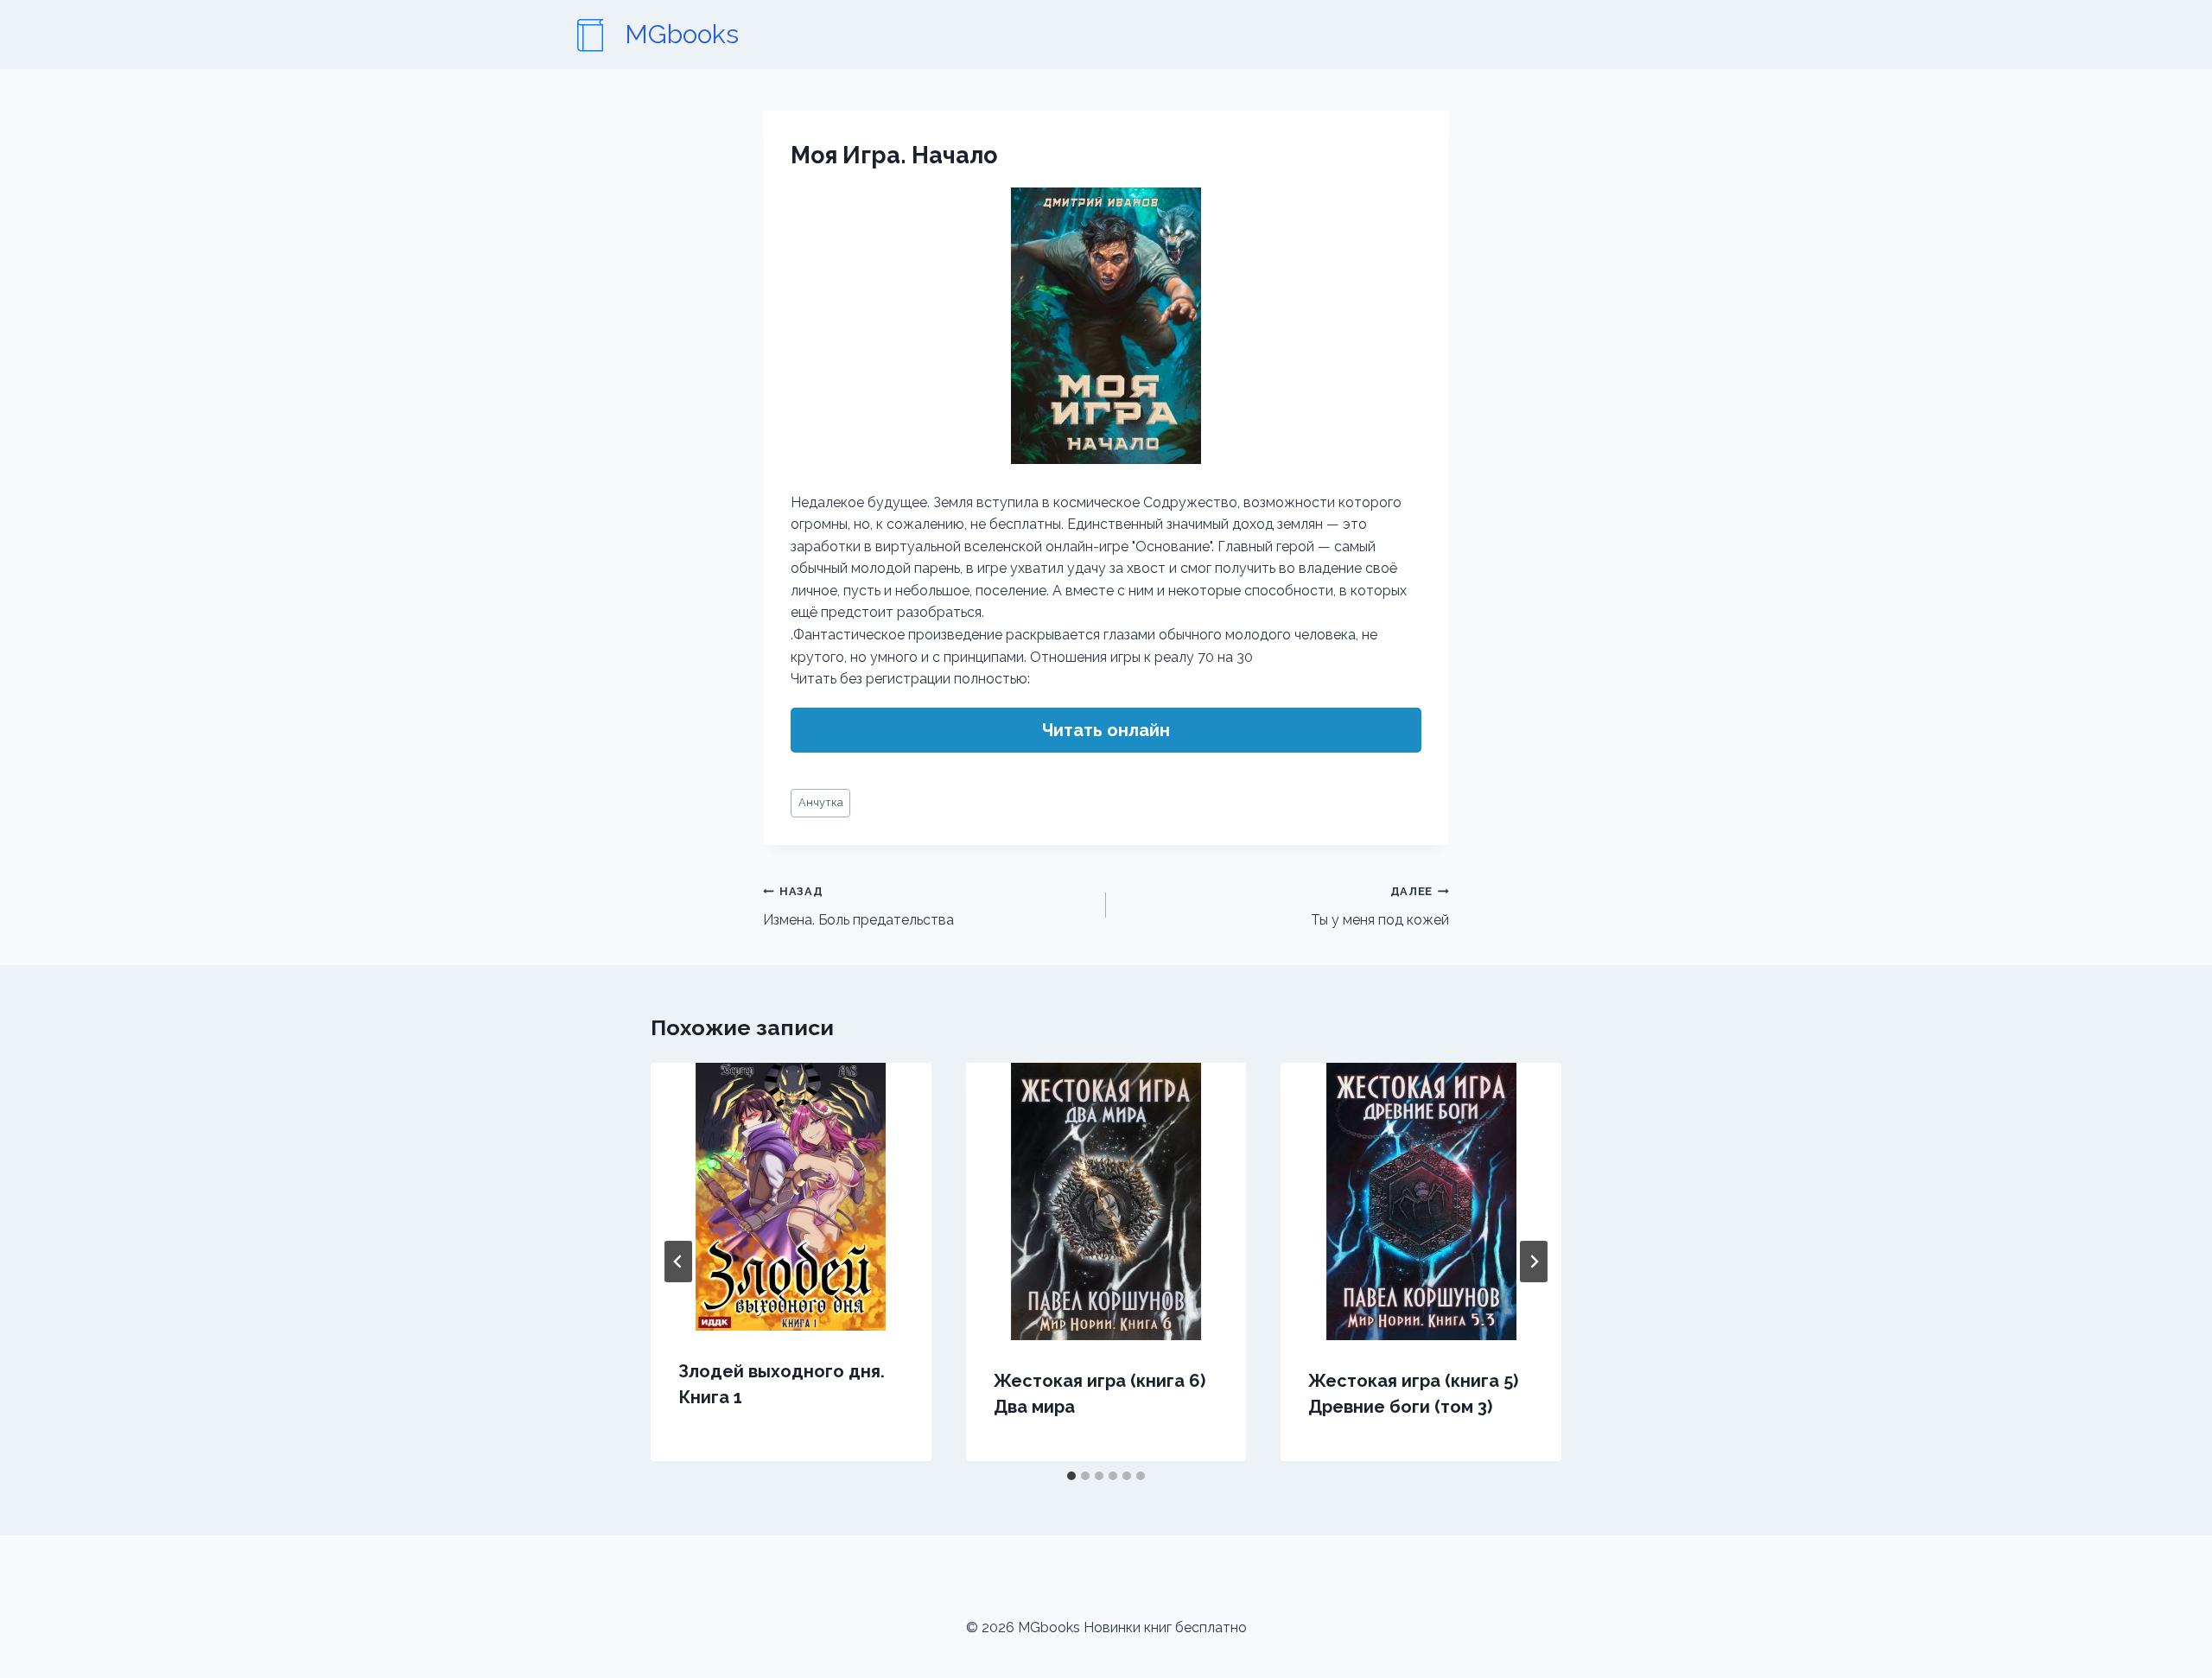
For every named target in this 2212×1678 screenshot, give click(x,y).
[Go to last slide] (678, 1262)
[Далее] (1534, 1262)
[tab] (1071, 1476)
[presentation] (791, 1197)
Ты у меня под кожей (1380, 906)
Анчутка (821, 802)
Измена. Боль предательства (858, 906)
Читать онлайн (1106, 730)
